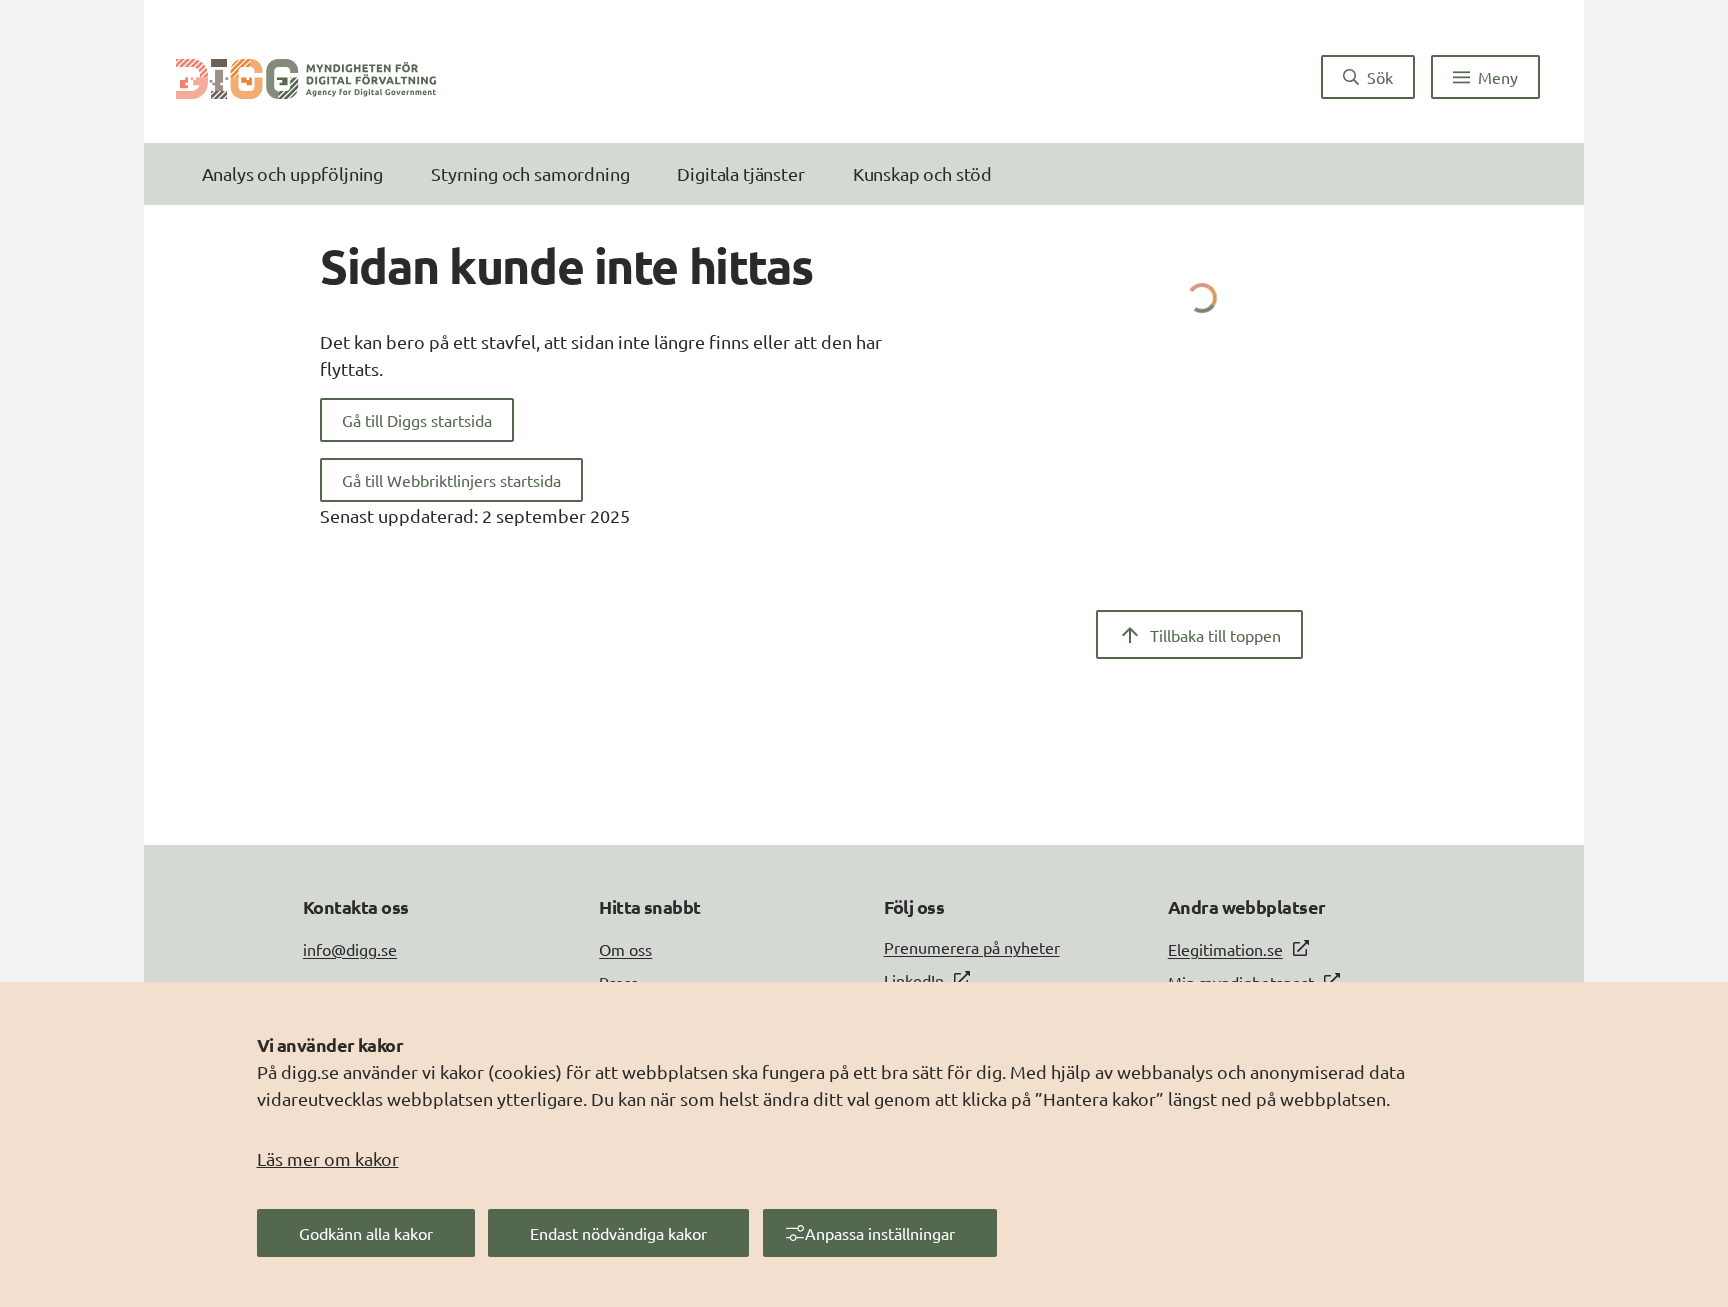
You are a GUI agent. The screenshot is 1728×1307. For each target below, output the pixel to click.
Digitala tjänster (740, 173)
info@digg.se (350, 949)
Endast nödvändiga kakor (618, 1233)
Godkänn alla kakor (366, 1233)
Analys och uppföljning (292, 173)
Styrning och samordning (530, 173)
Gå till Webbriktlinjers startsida (451, 480)
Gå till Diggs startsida (417, 420)
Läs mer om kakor (328, 1158)
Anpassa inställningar (880, 1233)
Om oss (625, 949)
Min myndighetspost (1241, 982)
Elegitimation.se (1225, 949)
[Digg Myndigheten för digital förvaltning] (306, 77)
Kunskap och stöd (922, 173)
